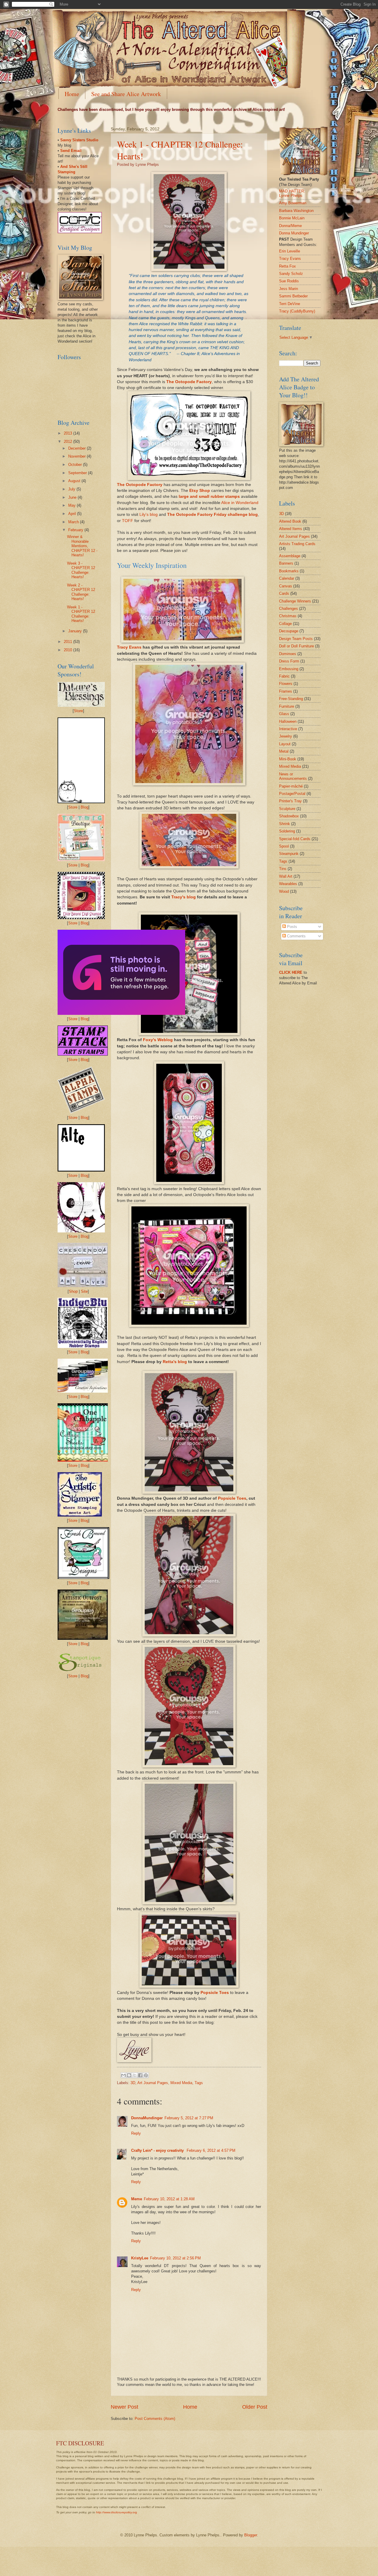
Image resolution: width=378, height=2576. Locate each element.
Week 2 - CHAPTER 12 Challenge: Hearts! (81, 592)
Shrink (285, 824)
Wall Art (286, 876)
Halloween (288, 721)
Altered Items (291, 529)
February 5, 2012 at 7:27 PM (189, 2118)
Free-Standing (291, 699)
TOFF (128, 521)
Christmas (288, 616)
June (73, 497)
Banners (286, 563)
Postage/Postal (292, 794)
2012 (69, 442)
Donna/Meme (290, 226)
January (76, 631)
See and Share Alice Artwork (126, 94)
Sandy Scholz (291, 274)
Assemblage (290, 556)
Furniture (287, 706)
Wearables (288, 884)
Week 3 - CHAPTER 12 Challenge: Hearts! (81, 570)
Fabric (284, 676)
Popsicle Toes (232, 1498)
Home (72, 94)
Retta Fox (287, 266)
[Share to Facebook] (140, 2075)
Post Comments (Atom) (155, 2419)
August (75, 481)
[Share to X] (135, 2075)
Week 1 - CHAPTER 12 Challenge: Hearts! (81, 614)
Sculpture (287, 809)
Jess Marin (289, 289)
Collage (285, 624)
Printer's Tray (290, 801)
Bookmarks (289, 571)
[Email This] (123, 2075)
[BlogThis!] (129, 2075)
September (78, 473)
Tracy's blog (184, 897)
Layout (285, 744)
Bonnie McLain (292, 218)
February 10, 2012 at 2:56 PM (175, 2258)
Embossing (289, 669)
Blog (84, 807)
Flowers (286, 684)
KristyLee (140, 2258)
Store (78, 711)
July (72, 489)
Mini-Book (288, 759)
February (76, 530)
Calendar (287, 578)
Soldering (287, 831)
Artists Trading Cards (297, 544)
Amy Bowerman (293, 203)
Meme (137, 2199)
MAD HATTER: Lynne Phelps (292, 193)
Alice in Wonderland (240, 503)
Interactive (288, 729)
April (73, 514)
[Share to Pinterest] (146, 2075)
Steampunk (289, 854)
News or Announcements (293, 776)
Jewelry (286, 736)
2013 (69, 433)
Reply (136, 2133)
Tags (199, 2083)
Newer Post (124, 2407)
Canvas (286, 586)
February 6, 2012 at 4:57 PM (211, 2150)
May (72, 505)
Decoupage (289, 631)
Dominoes (288, 654)
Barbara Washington (296, 211)
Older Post (255, 2407)
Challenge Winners (295, 601)
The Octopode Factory (189, 382)
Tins (283, 869)
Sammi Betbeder (293, 296)
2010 (69, 650)
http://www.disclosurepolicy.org (117, 2512)
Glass (284, 714)
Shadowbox (289, 816)
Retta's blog (175, 1362)
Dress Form (289, 661)
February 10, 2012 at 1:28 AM (169, 2199)
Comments (296, 936)
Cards (284, 593)
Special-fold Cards (295, 839)
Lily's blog (149, 515)
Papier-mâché (291, 786)
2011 (69, 642)
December (78, 448)
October (76, 465)
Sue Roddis (289, 281)
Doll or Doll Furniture (296, 646)
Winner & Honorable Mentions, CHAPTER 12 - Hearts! (82, 546)
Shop (73, 1291)
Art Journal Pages (153, 2083)
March (74, 522)
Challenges (289, 609)
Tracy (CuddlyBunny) (297, 311)
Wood (284, 891)
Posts (291, 927)
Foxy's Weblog (158, 1040)
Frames (286, 691)
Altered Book (290, 521)
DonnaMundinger (147, 2118)
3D (133, 2083)
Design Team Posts (296, 639)
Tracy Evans (129, 647)
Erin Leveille (290, 251)
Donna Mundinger (294, 233)
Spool (284, 846)
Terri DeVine (290, 304)
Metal (284, 751)
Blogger (251, 2535)
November (78, 456)
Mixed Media (181, 2083)
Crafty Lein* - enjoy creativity (158, 2150)
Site (84, 1291)
